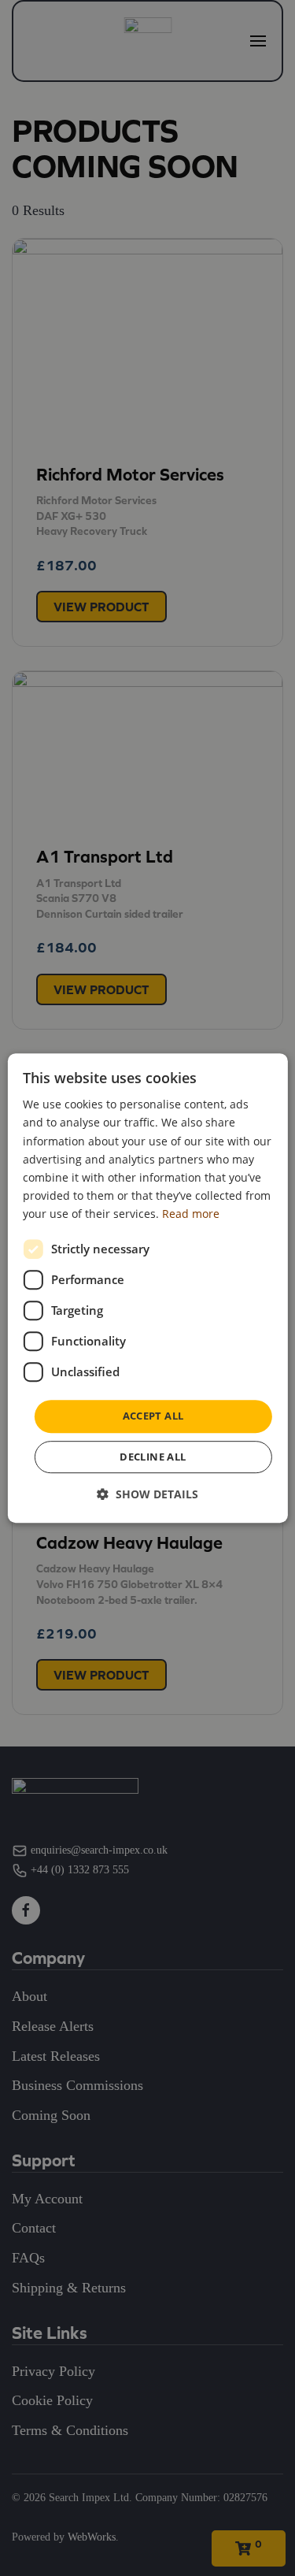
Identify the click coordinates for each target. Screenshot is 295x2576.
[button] (147, 1494)
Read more (191, 1214)
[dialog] (147, 1288)
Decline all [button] (153, 1457)
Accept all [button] (153, 1416)
